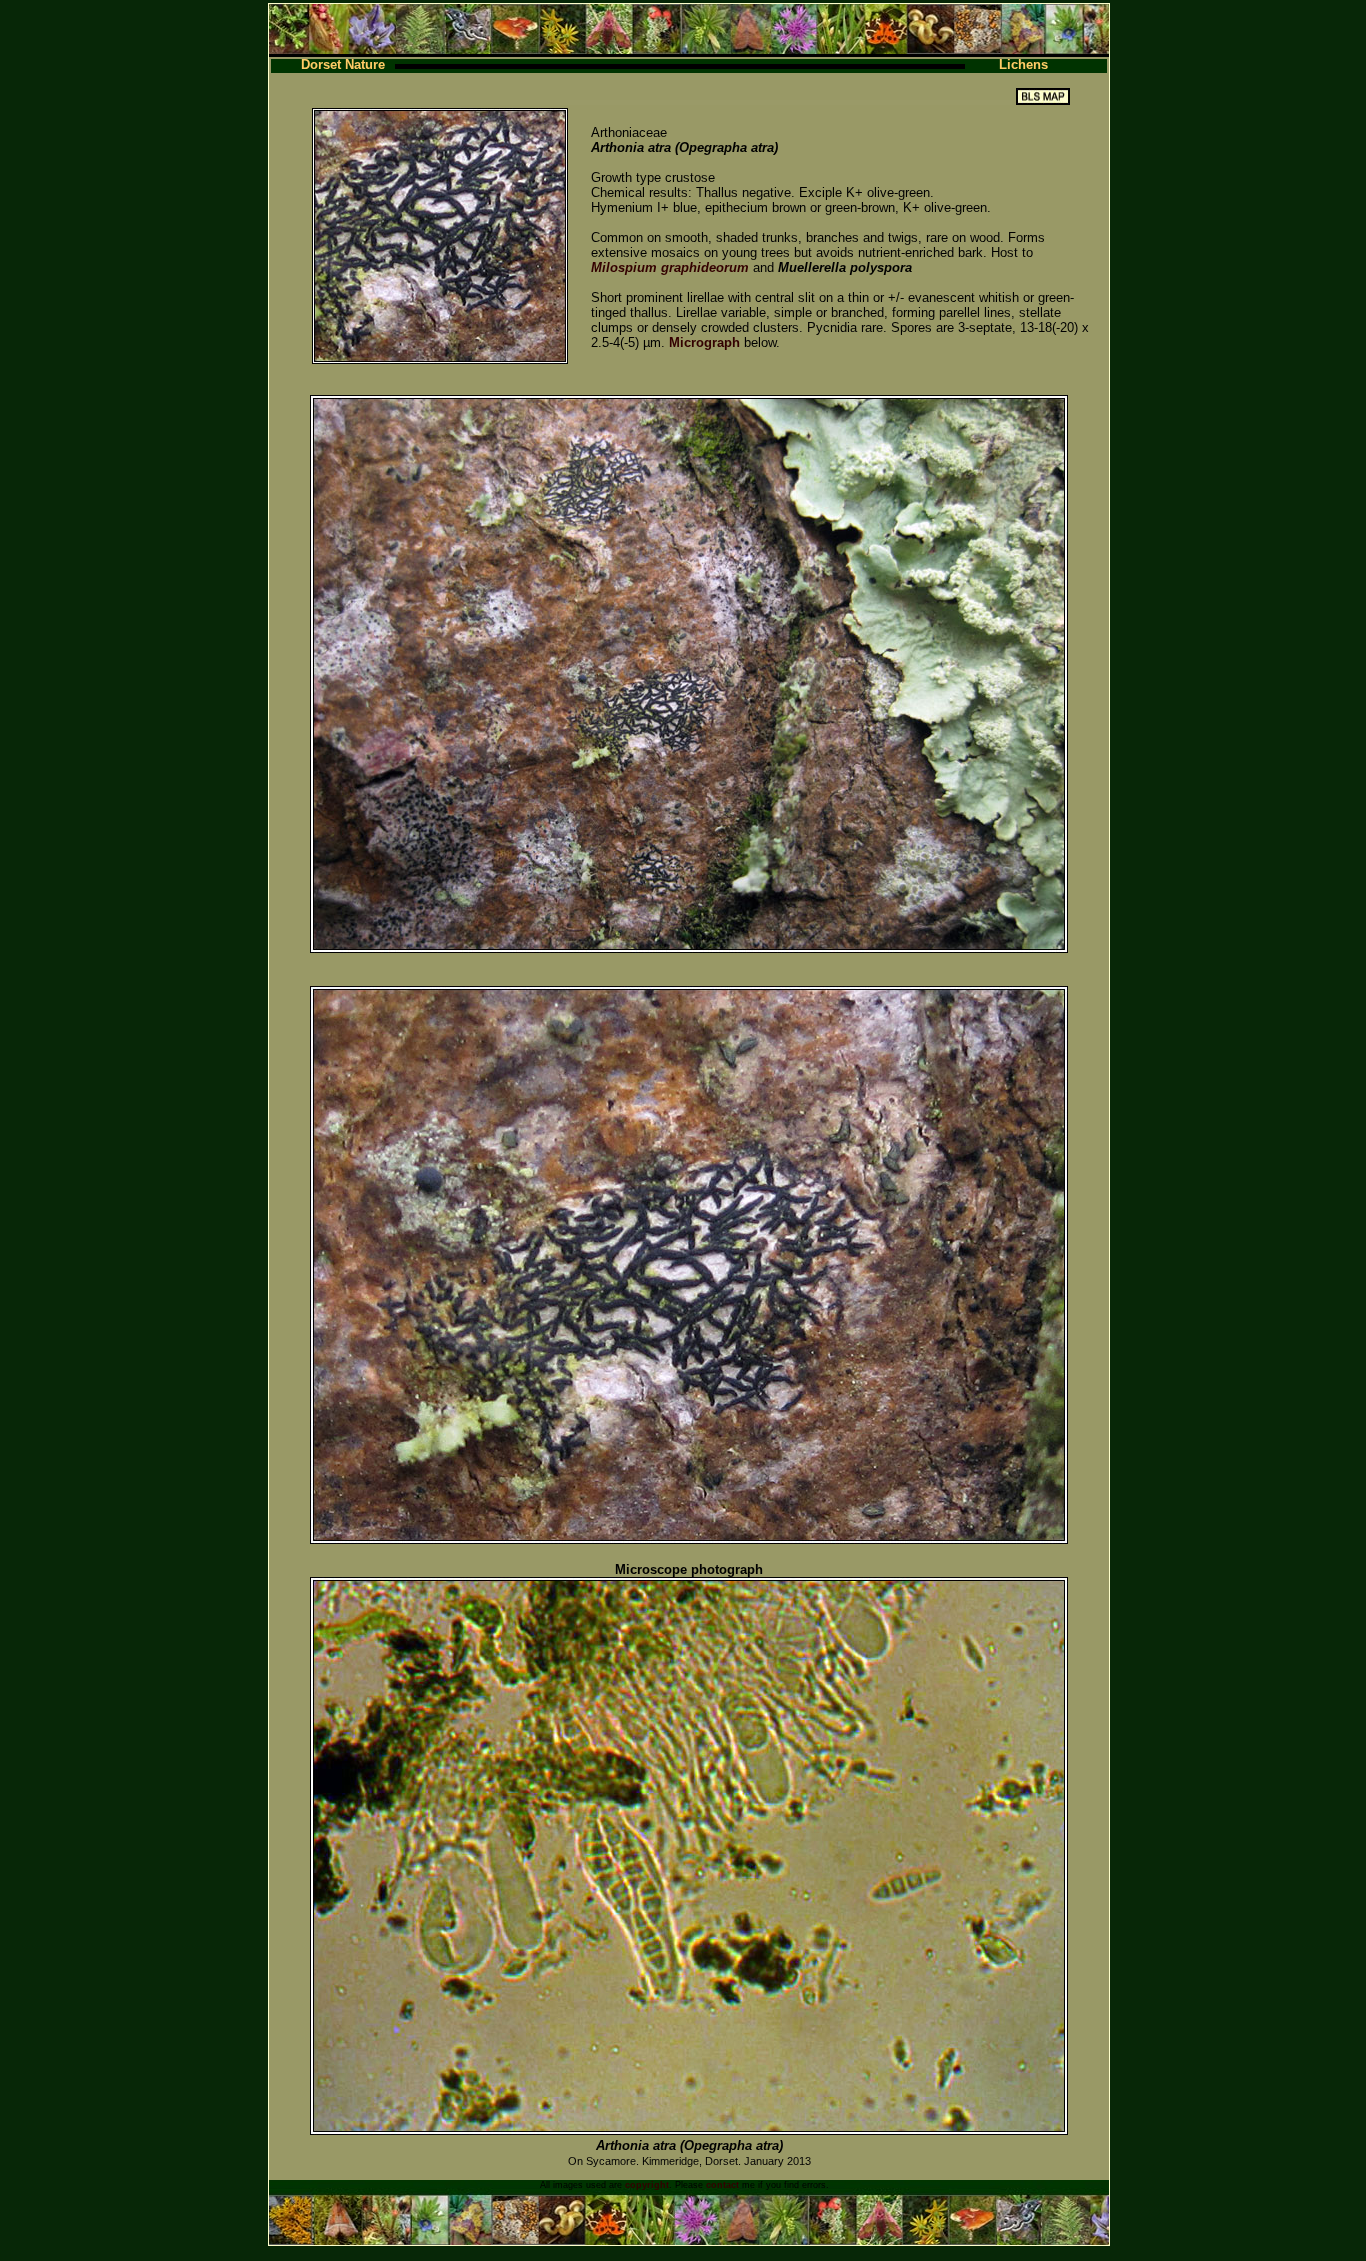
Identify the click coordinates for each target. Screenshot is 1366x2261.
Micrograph (704, 342)
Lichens (1023, 64)
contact (722, 2185)
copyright (647, 2185)
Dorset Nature (343, 64)
